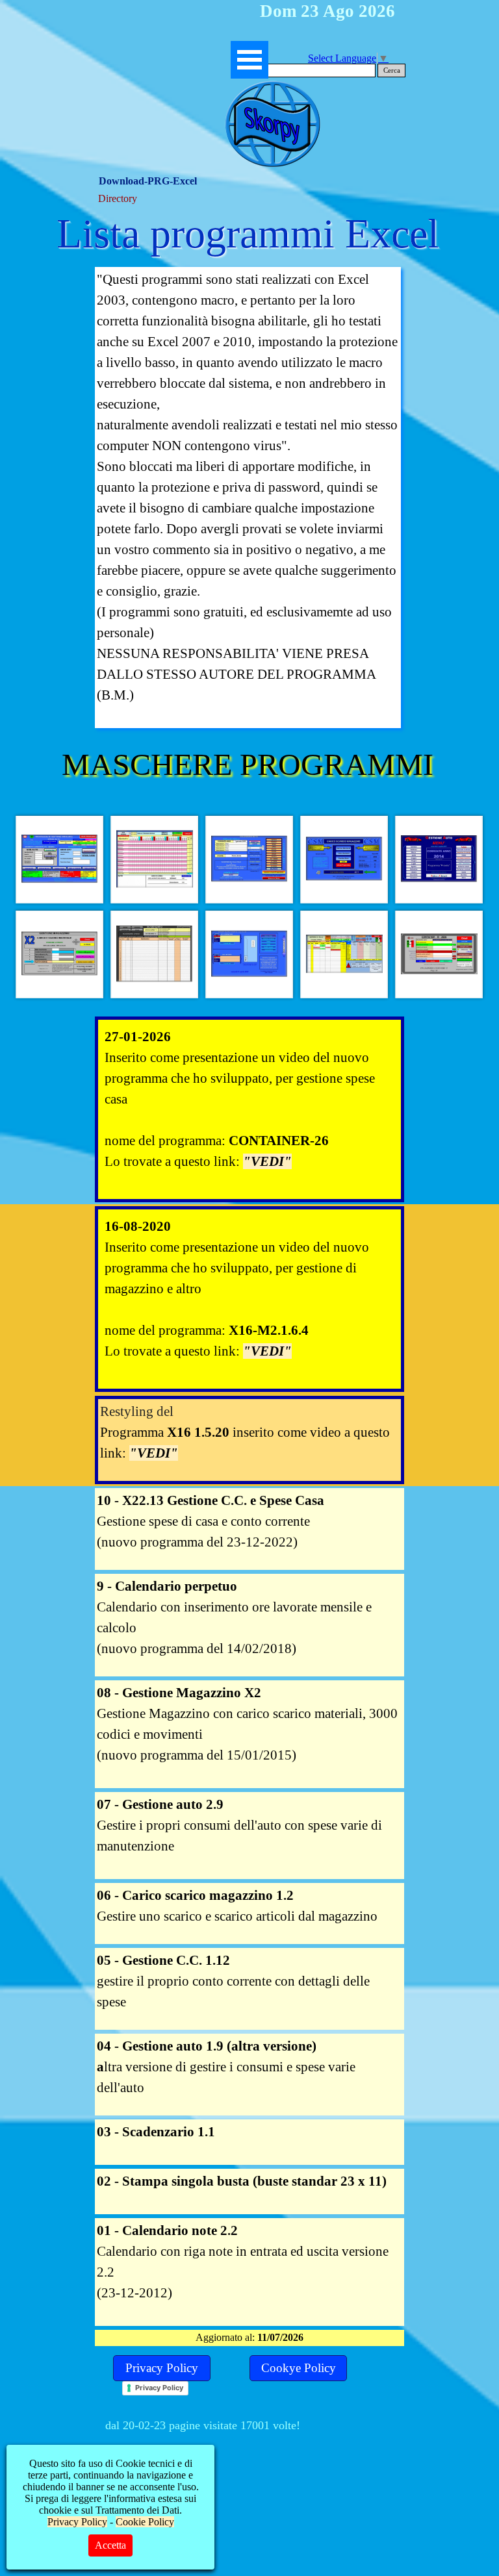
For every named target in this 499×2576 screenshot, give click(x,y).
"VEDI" (267, 1161)
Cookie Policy (145, 2522)
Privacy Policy (159, 2388)
